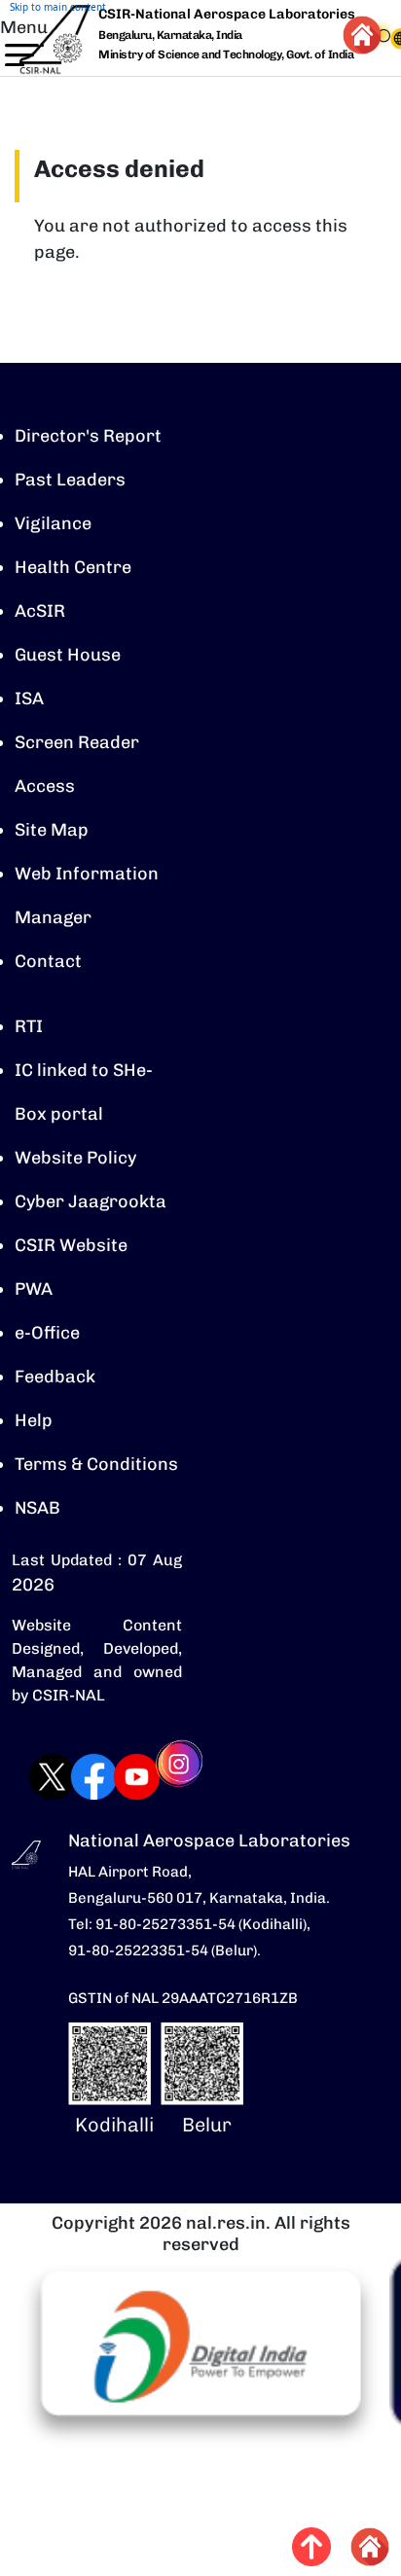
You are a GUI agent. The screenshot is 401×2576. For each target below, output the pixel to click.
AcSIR (40, 611)
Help (34, 1420)
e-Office (47, 1333)
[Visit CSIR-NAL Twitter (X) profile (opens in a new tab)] (33, 1777)
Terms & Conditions (96, 1464)
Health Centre (73, 567)
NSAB (37, 1508)
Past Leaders (70, 480)
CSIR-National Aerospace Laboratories (227, 14)
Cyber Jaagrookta (91, 1201)
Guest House (68, 655)
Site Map (52, 830)
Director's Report (88, 436)
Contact (48, 961)
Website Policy (75, 1158)
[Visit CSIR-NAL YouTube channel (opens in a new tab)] (117, 1777)
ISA (29, 698)
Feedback (55, 1377)
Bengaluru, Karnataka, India (170, 36)
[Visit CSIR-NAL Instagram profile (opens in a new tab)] (160, 1777)
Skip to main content (58, 7)
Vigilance (53, 523)
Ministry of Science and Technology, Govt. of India (226, 54)
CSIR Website (71, 1245)
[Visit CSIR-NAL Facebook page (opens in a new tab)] (74, 1777)
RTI (29, 1026)
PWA (34, 1289)
